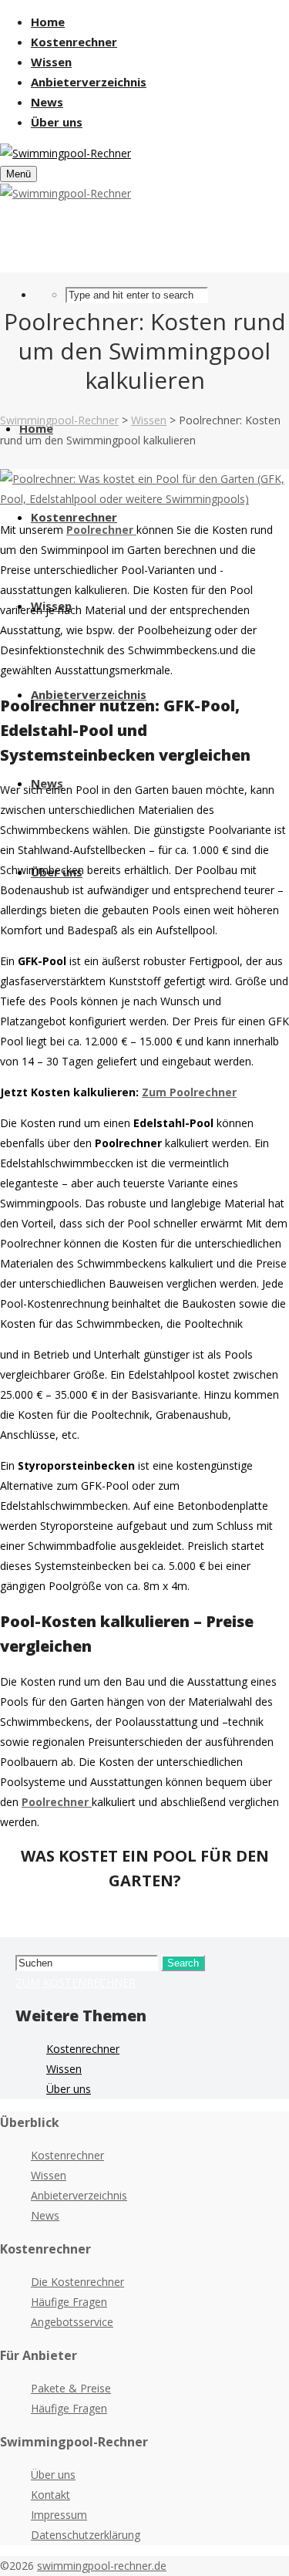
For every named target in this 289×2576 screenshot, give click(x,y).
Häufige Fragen (69, 2302)
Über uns (69, 2089)
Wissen (64, 2069)
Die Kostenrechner (77, 2282)
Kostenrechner (83, 2049)
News (45, 2215)
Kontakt (50, 2495)
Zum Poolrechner (189, 1092)
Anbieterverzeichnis (79, 2195)
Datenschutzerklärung (86, 2535)
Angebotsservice (72, 2322)
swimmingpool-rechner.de (102, 2566)
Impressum (59, 2515)
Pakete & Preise (71, 2388)
